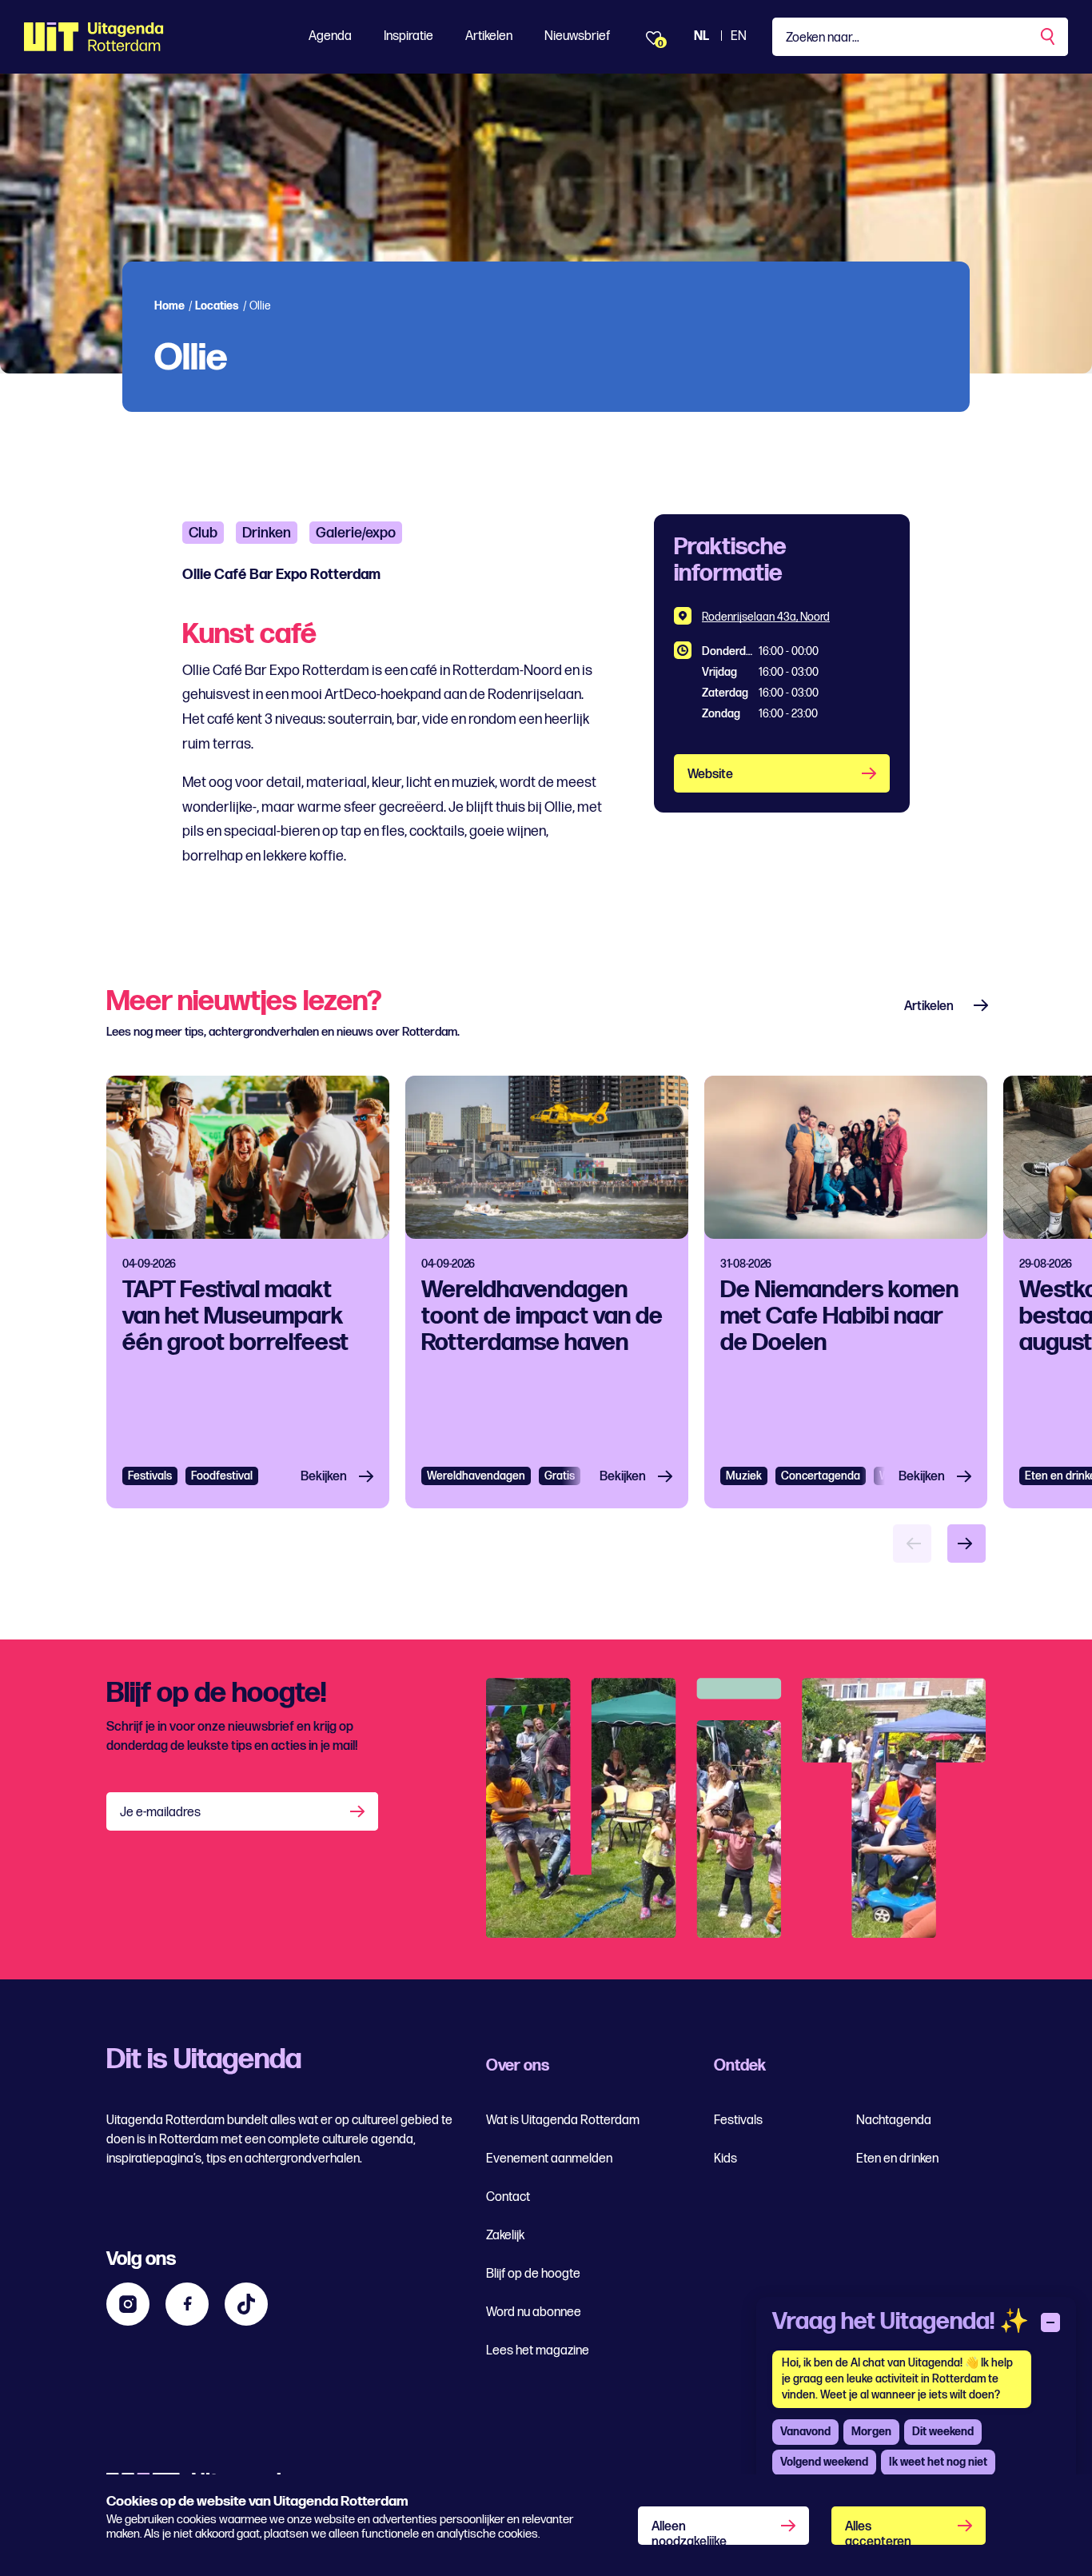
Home (169, 306)
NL (701, 36)
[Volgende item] (966, 1544)
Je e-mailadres (160, 1813)
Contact (508, 2197)
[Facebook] (187, 2304)
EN (739, 36)
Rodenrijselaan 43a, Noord (766, 617)
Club (203, 533)
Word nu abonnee (534, 2312)
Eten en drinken (897, 2159)
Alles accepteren (878, 2532)
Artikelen (489, 36)
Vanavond (805, 2432)
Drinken (267, 533)
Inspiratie (409, 36)
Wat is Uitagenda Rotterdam (563, 2121)
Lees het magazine (538, 2351)
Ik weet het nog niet (938, 2462)
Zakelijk (505, 2236)
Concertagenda (821, 1476)
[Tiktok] (246, 2304)
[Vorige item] (912, 1544)
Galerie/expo (356, 533)
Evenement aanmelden (549, 2159)
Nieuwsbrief (577, 36)
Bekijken (324, 1477)
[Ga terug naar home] (94, 37)
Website (710, 775)
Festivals (150, 1476)
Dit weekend (943, 2432)
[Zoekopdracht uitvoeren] (1049, 37)
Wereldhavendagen (476, 1476)
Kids (725, 2159)
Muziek (744, 1476)
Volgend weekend (824, 2462)
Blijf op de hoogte (533, 2274)
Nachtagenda (894, 2121)
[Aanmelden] (359, 1811)
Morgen (871, 2432)
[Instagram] (128, 2304)
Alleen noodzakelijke (689, 2532)
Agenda (330, 36)
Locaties (217, 306)
